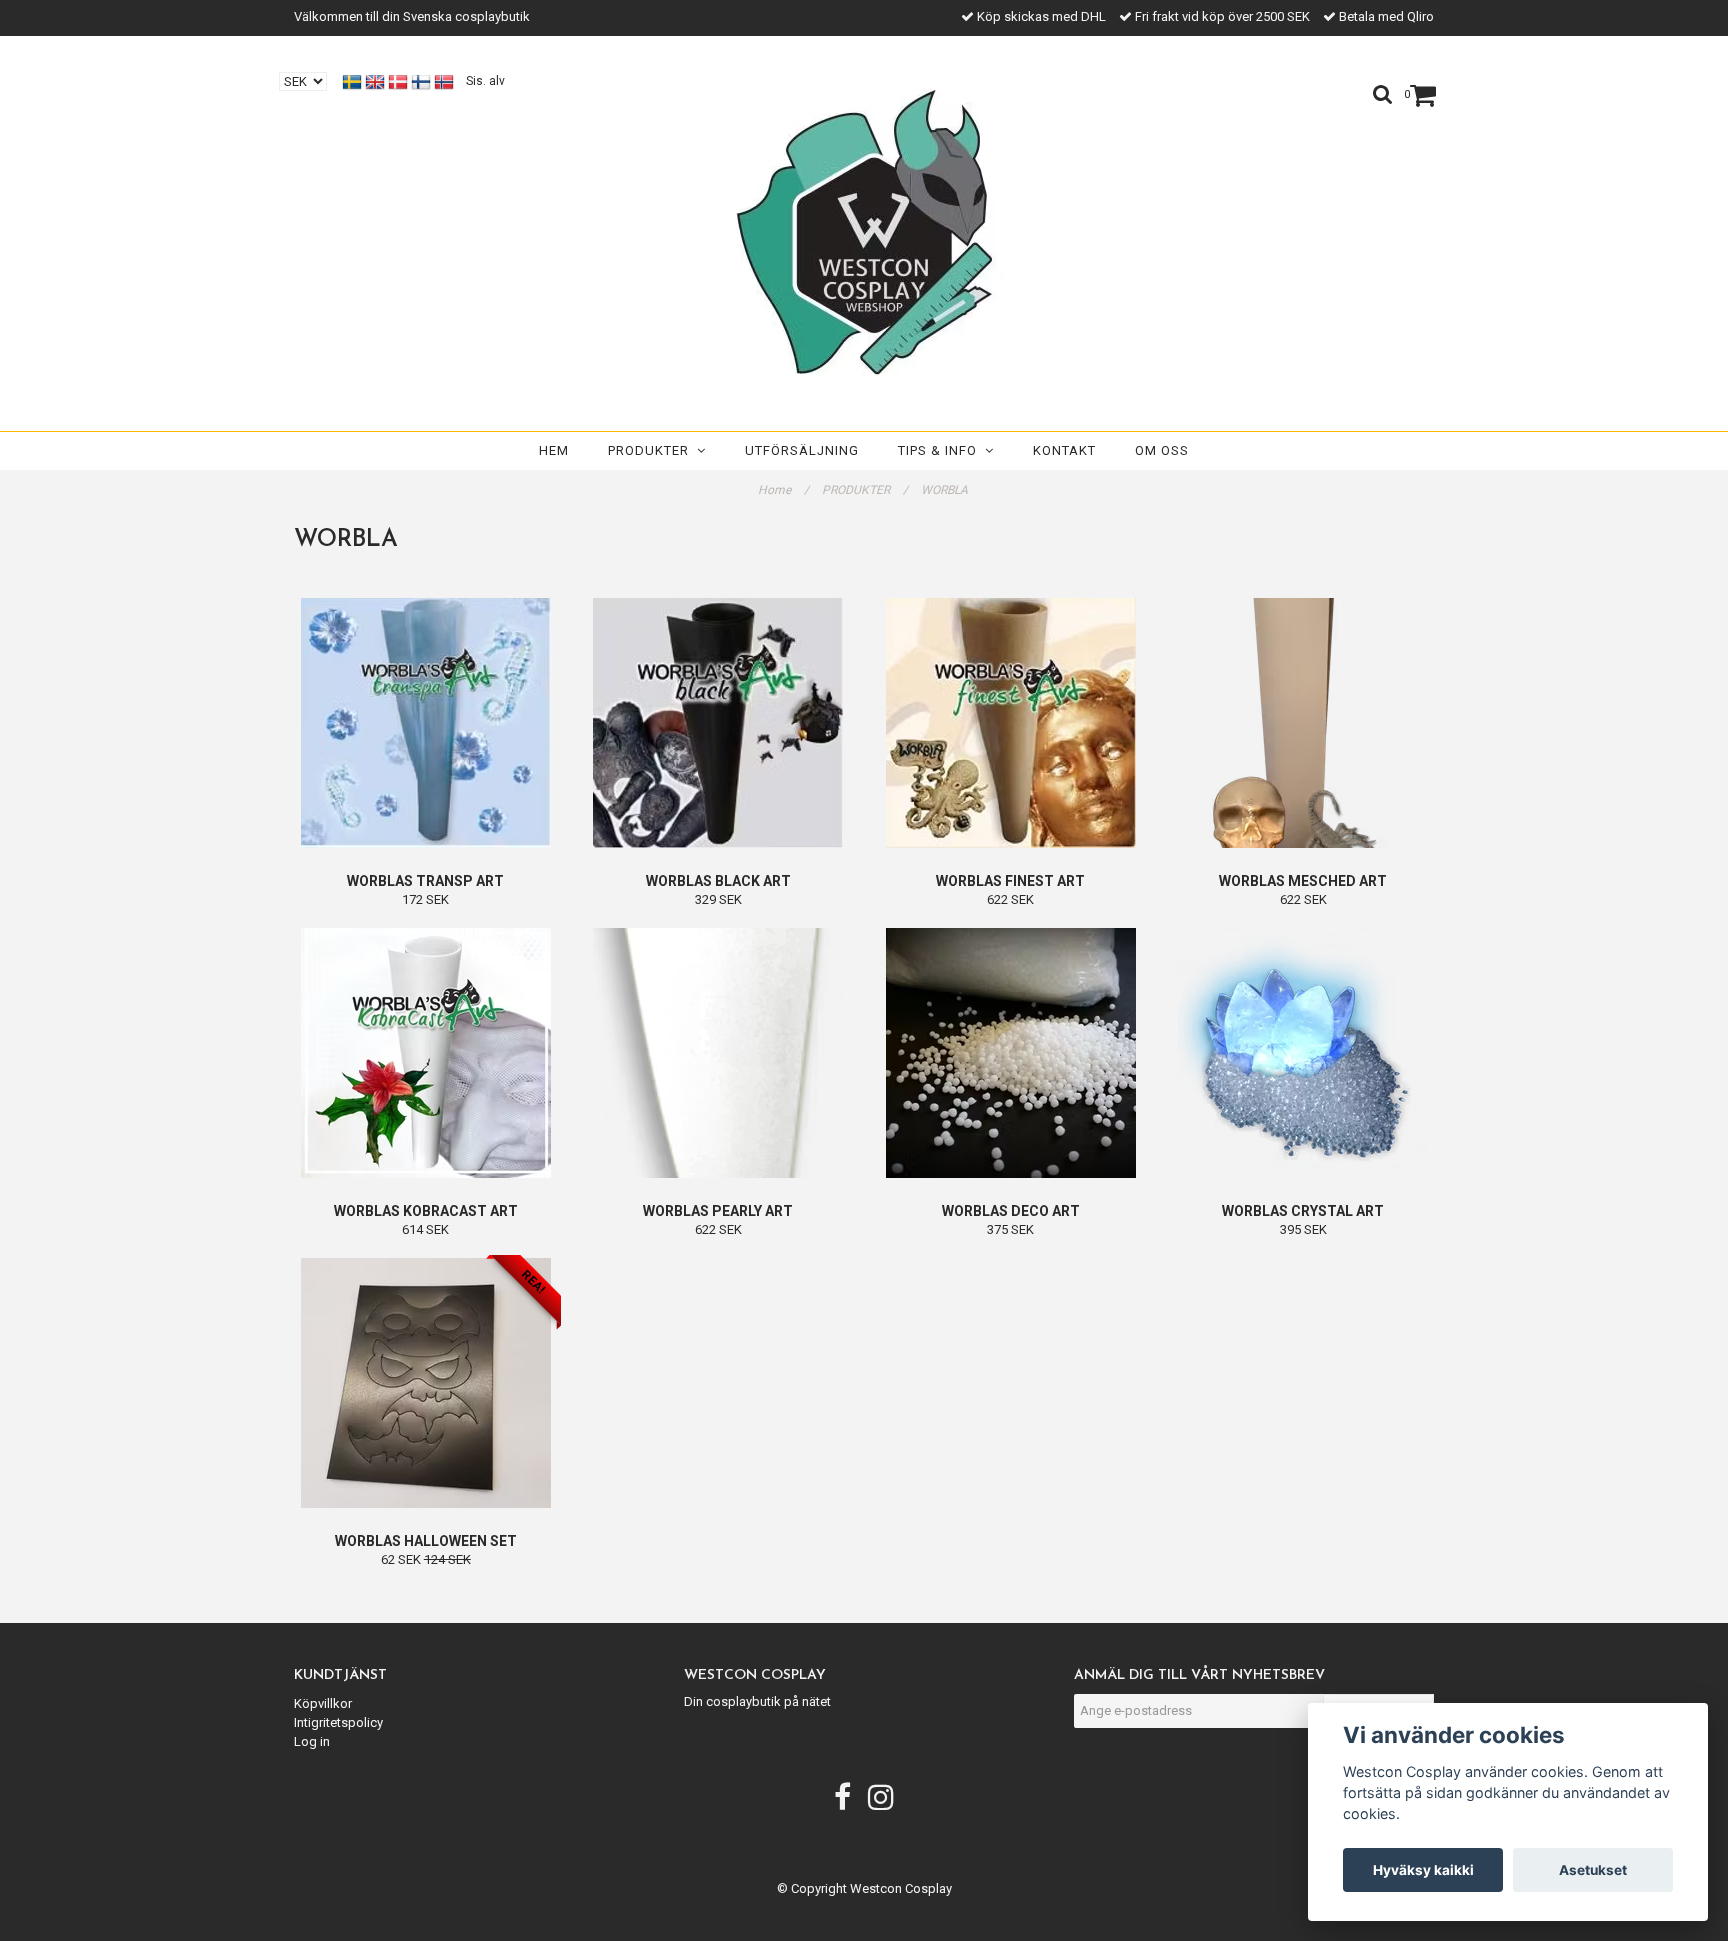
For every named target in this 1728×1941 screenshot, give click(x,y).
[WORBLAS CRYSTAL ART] (1304, 1053)
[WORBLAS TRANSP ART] (426, 723)
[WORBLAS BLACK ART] (719, 723)
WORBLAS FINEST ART (1010, 881)
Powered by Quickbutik (864, 1904)
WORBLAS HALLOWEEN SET (426, 1541)
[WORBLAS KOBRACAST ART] (426, 1053)
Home (783, 490)
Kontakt (1064, 450)
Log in (312, 1741)
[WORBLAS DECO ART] (1011, 1053)
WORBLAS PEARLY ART (718, 1211)
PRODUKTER (652, 450)
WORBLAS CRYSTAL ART (1303, 1211)
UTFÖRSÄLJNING (802, 450)
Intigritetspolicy (338, 1722)
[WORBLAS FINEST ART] (1011, 723)
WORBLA (946, 490)
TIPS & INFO (941, 450)
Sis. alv (485, 81)
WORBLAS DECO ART (1011, 1211)
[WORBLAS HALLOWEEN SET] (426, 1383)
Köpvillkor (323, 1703)
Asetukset (1593, 1870)
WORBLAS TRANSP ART (425, 881)
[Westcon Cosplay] (864, 228)
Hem (554, 450)
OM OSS (1162, 450)
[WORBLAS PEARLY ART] (719, 1053)
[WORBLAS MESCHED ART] (1304, 723)
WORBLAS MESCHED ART (1303, 881)
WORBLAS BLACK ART (718, 881)
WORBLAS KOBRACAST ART (426, 1211)
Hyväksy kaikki (1423, 1870)
